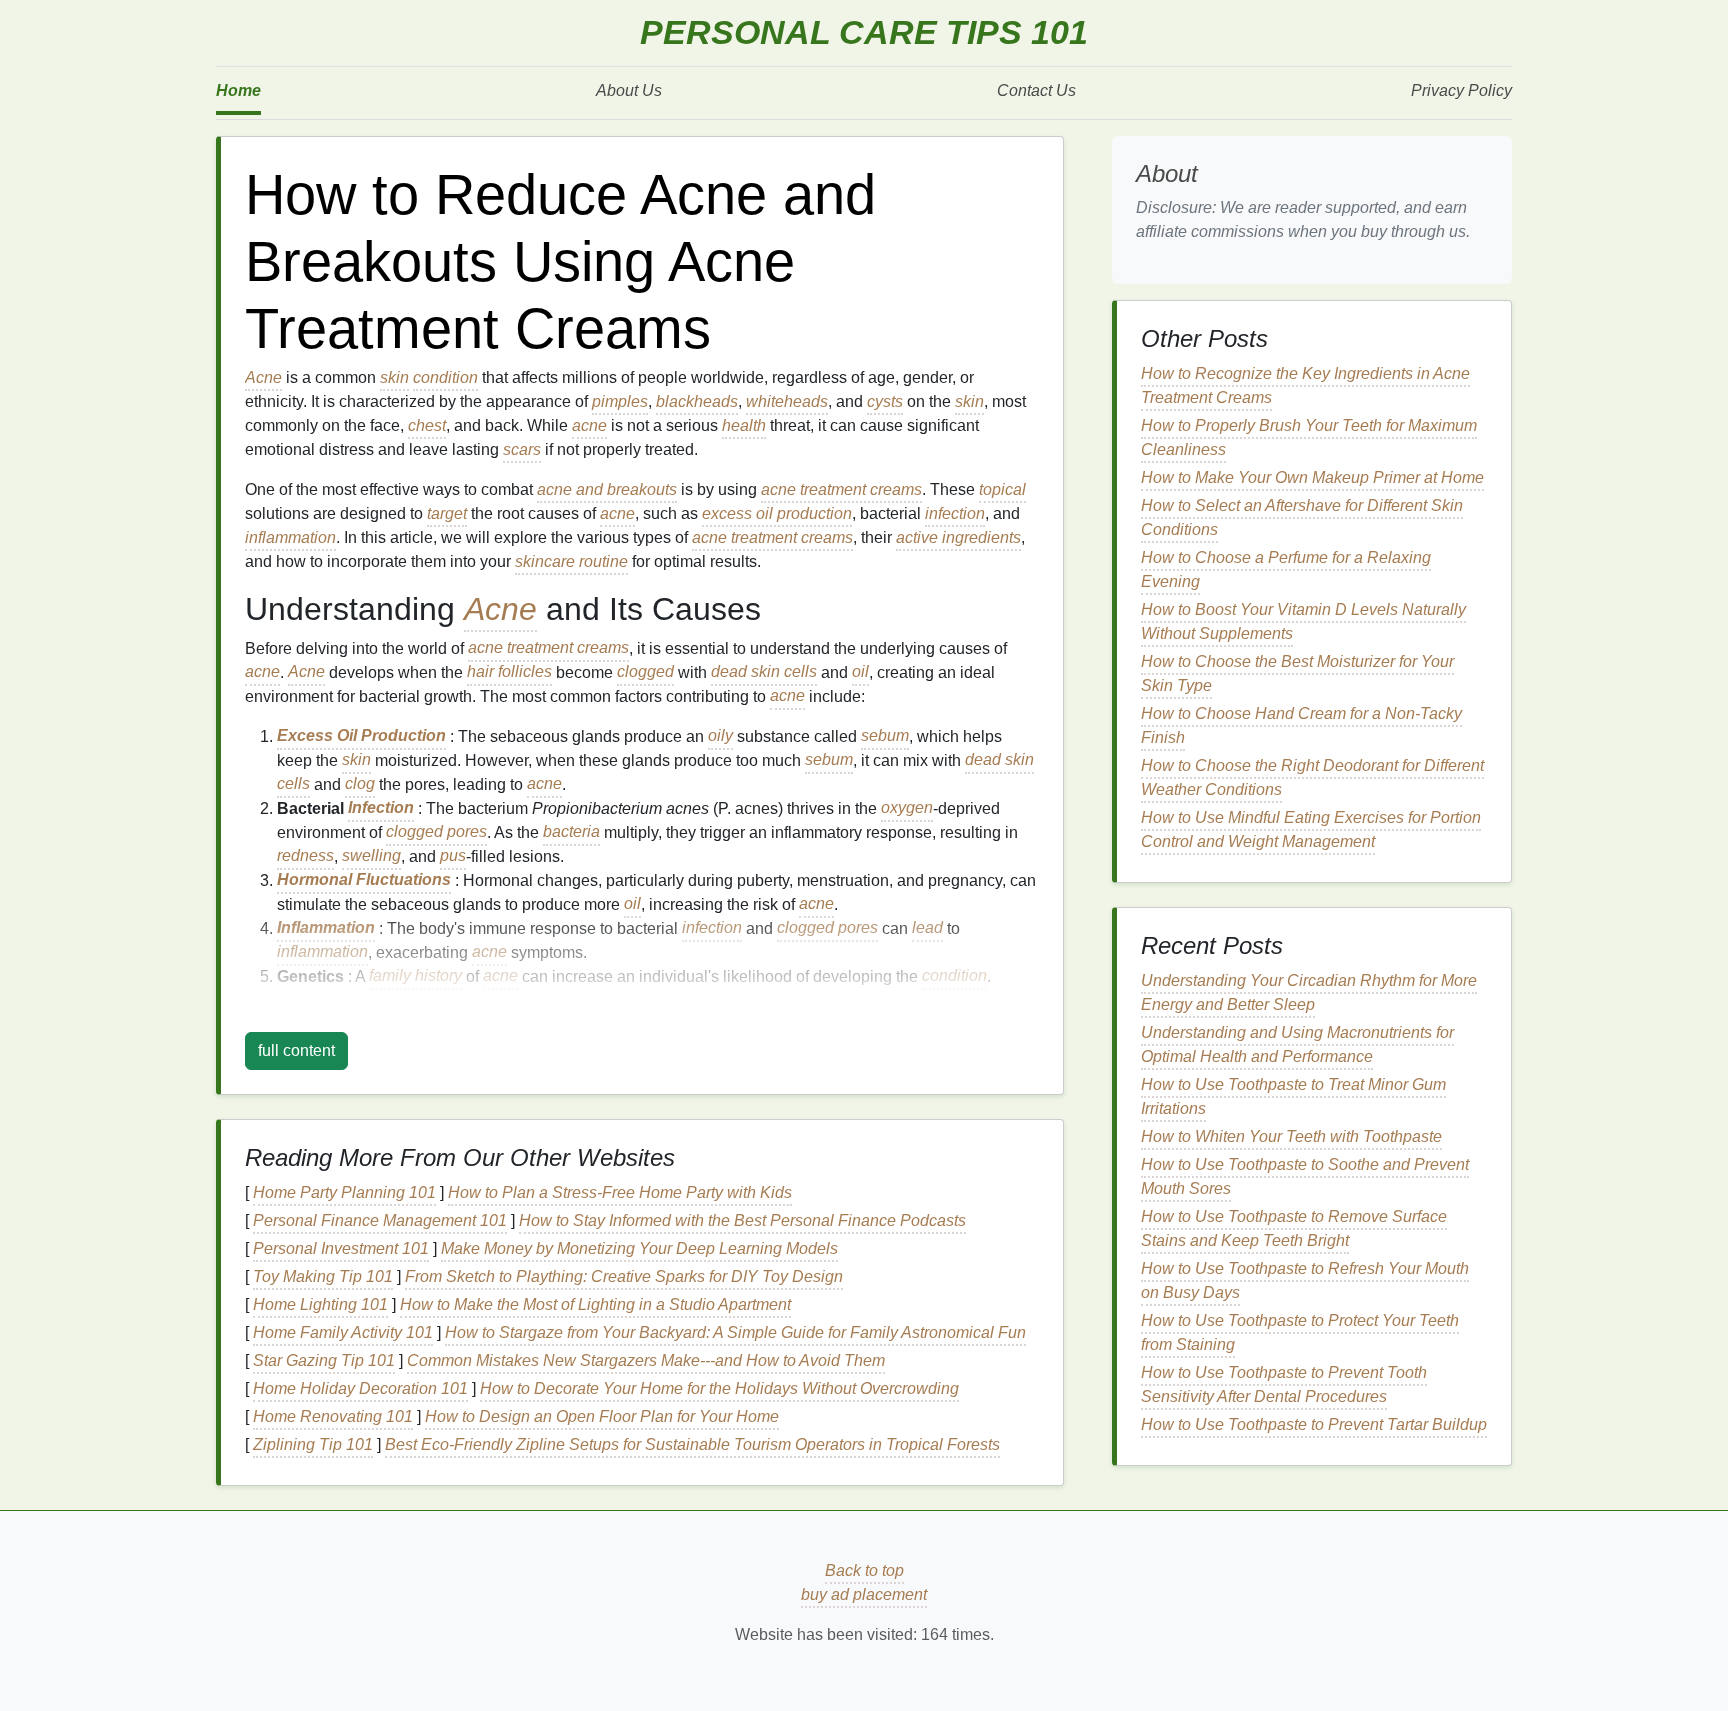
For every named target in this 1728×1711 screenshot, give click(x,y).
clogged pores (436, 832)
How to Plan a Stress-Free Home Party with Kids (620, 1192)
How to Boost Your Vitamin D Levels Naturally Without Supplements (1303, 621)
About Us (629, 90)
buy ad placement (864, 1594)
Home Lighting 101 (320, 1304)
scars (522, 449)
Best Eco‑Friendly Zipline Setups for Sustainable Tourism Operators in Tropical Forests (692, 1444)
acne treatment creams (841, 489)
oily (720, 736)
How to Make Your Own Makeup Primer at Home (1312, 477)
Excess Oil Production (361, 736)
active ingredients (958, 537)
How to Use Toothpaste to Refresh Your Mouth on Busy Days (1305, 1280)
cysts (885, 401)
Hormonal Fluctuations (364, 880)
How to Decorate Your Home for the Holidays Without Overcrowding (719, 1388)
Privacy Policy (1461, 90)
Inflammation (326, 928)
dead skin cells (764, 672)
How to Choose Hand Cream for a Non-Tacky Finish (1301, 725)
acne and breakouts (607, 489)
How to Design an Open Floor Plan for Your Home (602, 1416)
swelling (371, 856)
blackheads (697, 401)
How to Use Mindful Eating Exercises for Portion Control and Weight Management (1311, 829)
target (447, 513)
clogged (645, 672)
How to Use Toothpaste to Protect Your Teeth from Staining (1300, 1332)
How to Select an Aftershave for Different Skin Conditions (1302, 517)
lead (927, 928)
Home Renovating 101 (333, 1416)
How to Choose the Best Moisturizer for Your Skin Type (1297, 673)
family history (415, 976)
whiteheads (787, 401)
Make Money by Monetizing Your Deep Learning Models (639, 1248)
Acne (263, 377)
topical (1002, 489)
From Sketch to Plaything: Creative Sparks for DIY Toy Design (624, 1276)
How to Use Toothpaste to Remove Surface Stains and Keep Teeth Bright (1294, 1228)
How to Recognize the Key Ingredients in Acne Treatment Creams (1305, 385)
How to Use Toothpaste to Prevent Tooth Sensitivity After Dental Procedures (1284, 1384)
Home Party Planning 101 (344, 1192)
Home (238, 90)
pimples (620, 401)
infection (955, 513)
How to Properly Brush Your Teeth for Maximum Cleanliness (1309, 437)
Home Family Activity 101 (343, 1332)
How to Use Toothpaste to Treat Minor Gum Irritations (1293, 1096)
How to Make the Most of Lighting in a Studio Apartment (595, 1304)
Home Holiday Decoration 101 (360, 1388)
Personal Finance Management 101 (380, 1220)
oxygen (907, 808)
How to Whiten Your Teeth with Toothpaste (1291, 1136)
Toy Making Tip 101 (323, 1276)
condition (445, 377)
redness (305, 856)
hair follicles (509, 672)
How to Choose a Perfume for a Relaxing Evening (1286, 569)
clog (360, 784)
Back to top (864, 1570)
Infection (381, 808)
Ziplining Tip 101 (313, 1444)
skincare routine (571, 561)
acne (589, 425)
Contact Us (1036, 90)
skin (394, 377)
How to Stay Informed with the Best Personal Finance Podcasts (742, 1220)
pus (453, 856)
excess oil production (777, 513)
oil (860, 672)
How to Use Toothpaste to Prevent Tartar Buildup (1314, 1424)
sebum (885, 736)
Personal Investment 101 (341, 1248)
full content (296, 1050)
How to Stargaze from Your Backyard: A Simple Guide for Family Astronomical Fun (735, 1332)
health (744, 425)
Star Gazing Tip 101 (324, 1360)
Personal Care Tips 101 (864, 32)
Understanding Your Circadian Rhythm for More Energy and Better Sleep (1309, 992)
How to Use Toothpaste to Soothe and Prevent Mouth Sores (1305, 1176)
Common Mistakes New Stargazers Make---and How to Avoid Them (646, 1360)
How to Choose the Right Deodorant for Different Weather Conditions (1312, 777)
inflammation (290, 537)
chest (427, 425)
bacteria (571, 832)
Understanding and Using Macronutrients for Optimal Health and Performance (1297, 1044)
